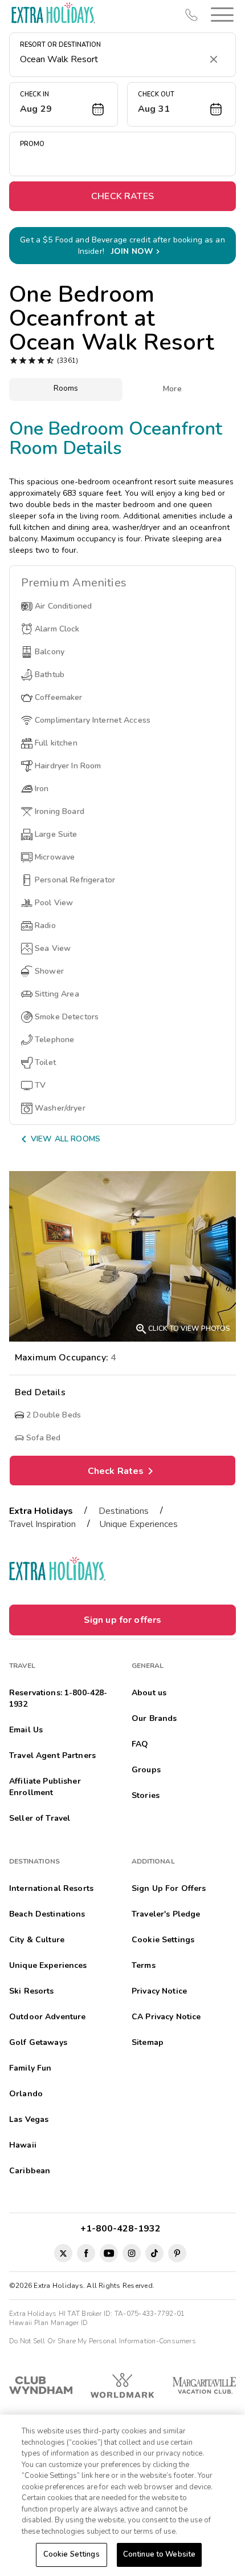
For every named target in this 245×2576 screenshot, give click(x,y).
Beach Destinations (47, 1914)
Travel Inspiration (42, 1524)
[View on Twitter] (63, 2253)
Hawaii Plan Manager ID (48, 2323)
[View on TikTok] (154, 2253)
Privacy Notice (159, 1991)
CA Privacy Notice (166, 2017)
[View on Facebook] (86, 2253)
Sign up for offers (123, 1620)
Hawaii (23, 2145)
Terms (144, 1965)
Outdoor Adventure (47, 2017)
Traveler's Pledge (166, 1914)
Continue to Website (159, 2554)
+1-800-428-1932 (123, 2229)
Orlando (26, 2094)
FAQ (140, 1744)
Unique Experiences (138, 1524)
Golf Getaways (38, 2042)
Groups (146, 1770)
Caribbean (30, 2171)
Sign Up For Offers (169, 1888)
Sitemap (148, 2042)
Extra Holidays (41, 1511)
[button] (220, 15)
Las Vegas (29, 2119)
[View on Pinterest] (177, 2253)
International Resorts (51, 1888)
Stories (146, 1795)
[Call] (191, 15)
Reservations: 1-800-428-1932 (58, 1698)
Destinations (124, 1511)
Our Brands (154, 1718)
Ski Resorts (32, 1991)
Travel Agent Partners (52, 1755)
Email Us (26, 1730)
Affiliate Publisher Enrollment (45, 1787)
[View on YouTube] (109, 2253)
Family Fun (30, 2068)
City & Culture (37, 1940)
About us (149, 1693)
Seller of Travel (40, 1818)
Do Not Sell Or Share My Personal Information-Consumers (103, 2341)
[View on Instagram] (132, 2253)
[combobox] (111, 59)
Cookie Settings (72, 2554)
